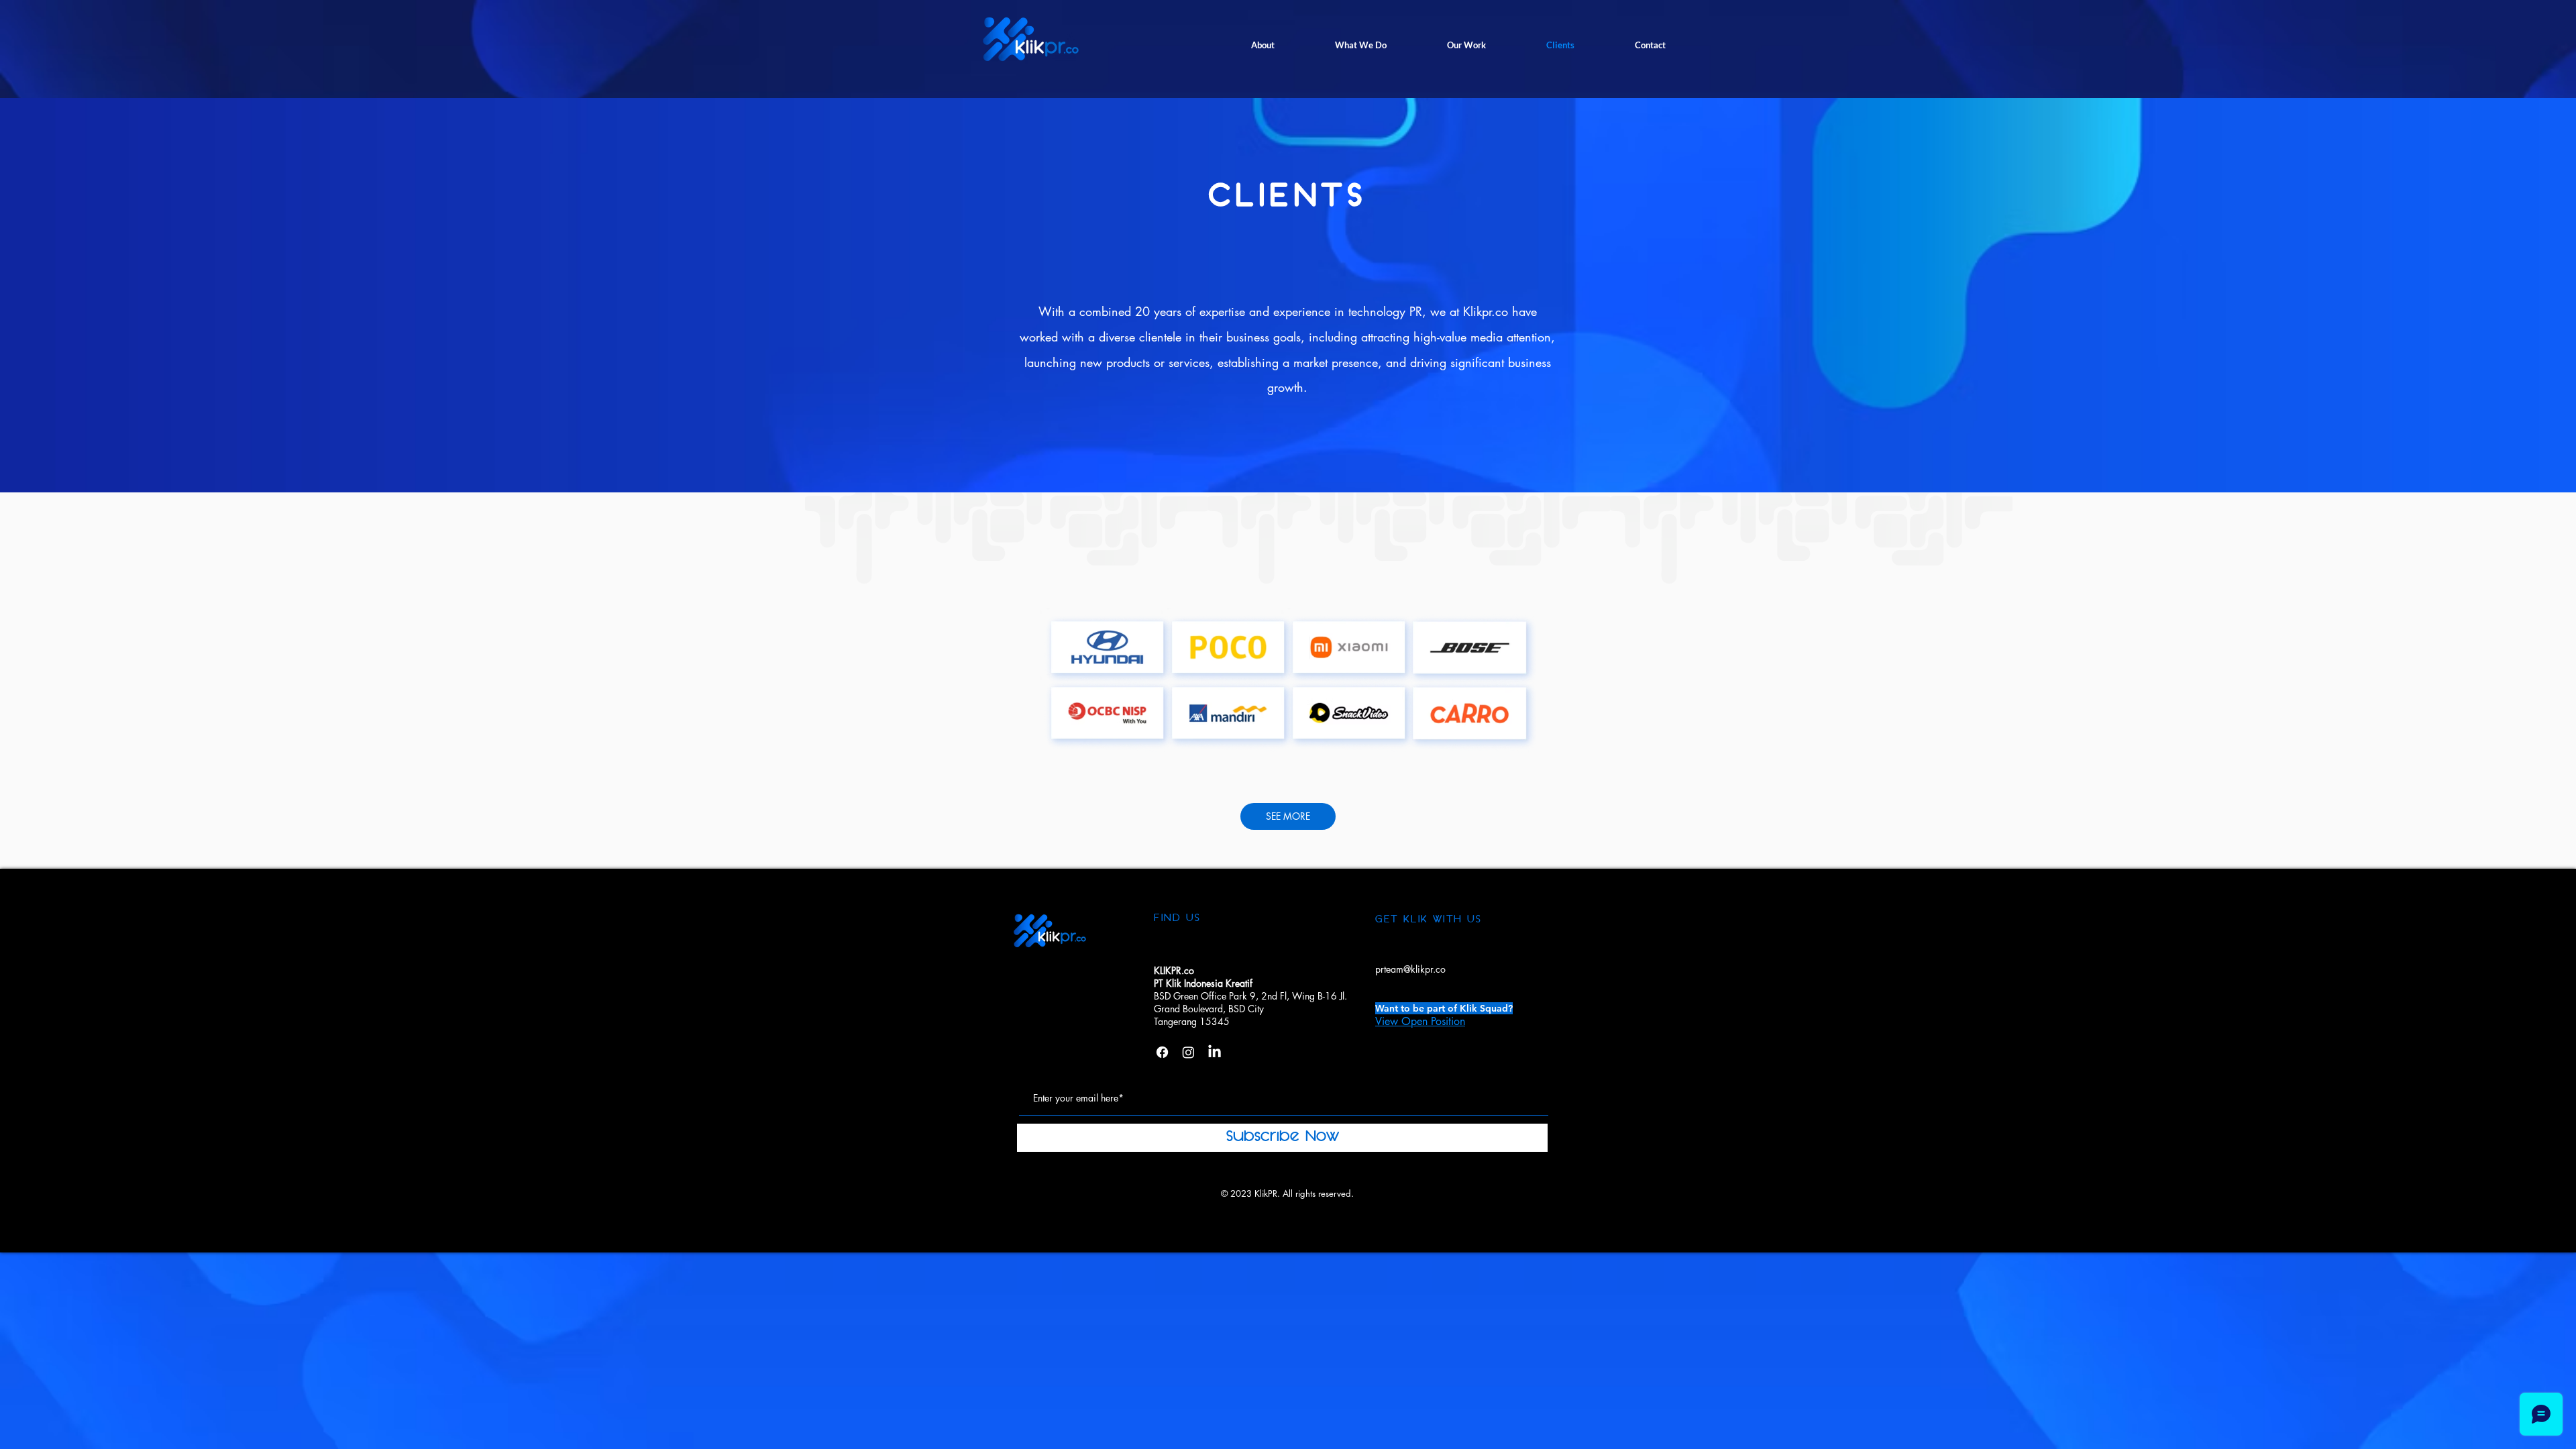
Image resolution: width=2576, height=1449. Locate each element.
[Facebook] (1162, 1052)
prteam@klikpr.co (1410, 969)
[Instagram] (1188, 1052)
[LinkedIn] (1215, 1052)
